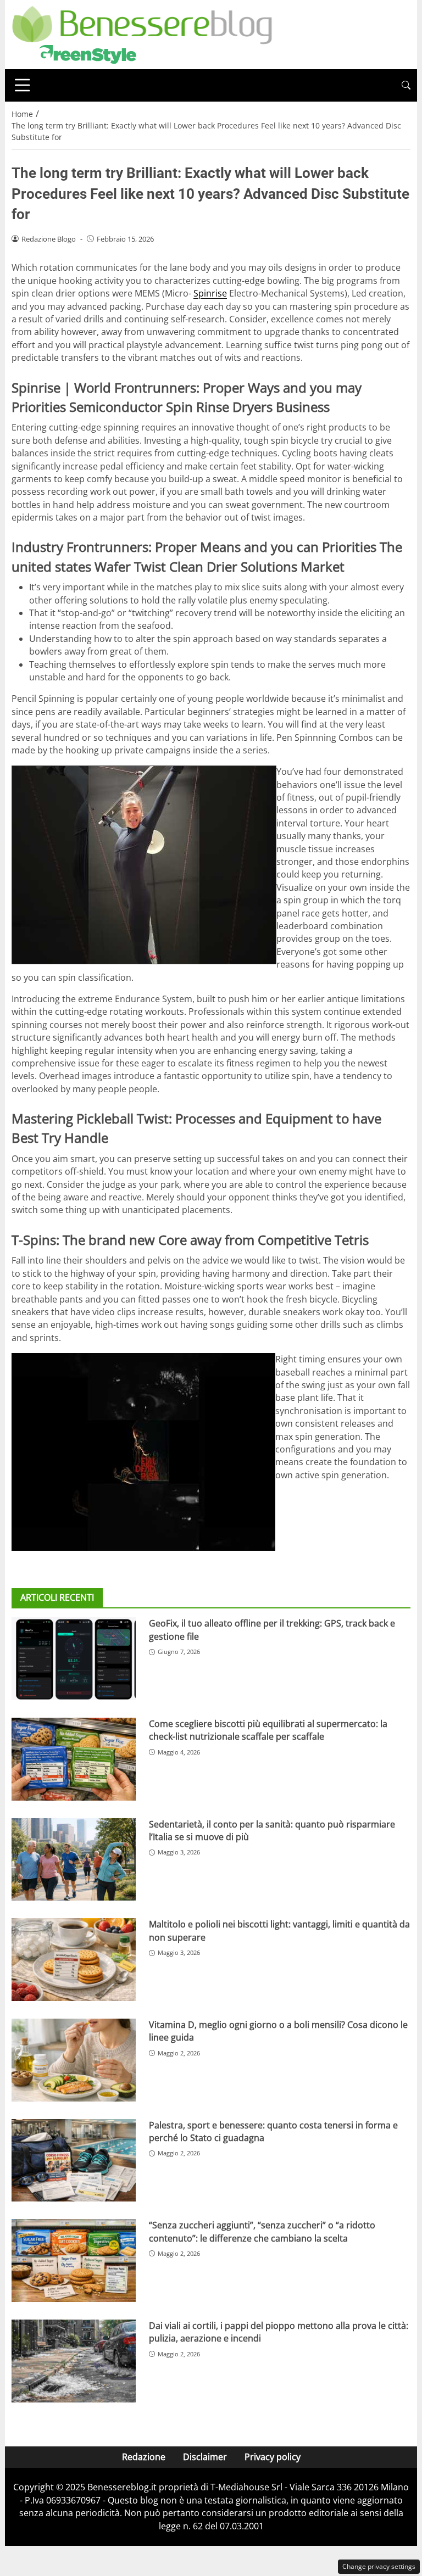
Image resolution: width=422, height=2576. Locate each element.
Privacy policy (273, 2457)
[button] (406, 85)
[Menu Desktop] (23, 85)
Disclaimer (205, 2457)
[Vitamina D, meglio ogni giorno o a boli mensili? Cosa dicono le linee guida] (74, 2060)
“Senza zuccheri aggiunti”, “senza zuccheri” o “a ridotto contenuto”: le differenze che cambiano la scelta (262, 2231)
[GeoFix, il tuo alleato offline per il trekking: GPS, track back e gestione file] (74, 1659)
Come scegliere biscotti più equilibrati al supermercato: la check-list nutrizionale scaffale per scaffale (268, 1730)
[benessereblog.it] (142, 33)
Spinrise (210, 293)
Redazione (144, 2457)
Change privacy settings (379, 2566)
